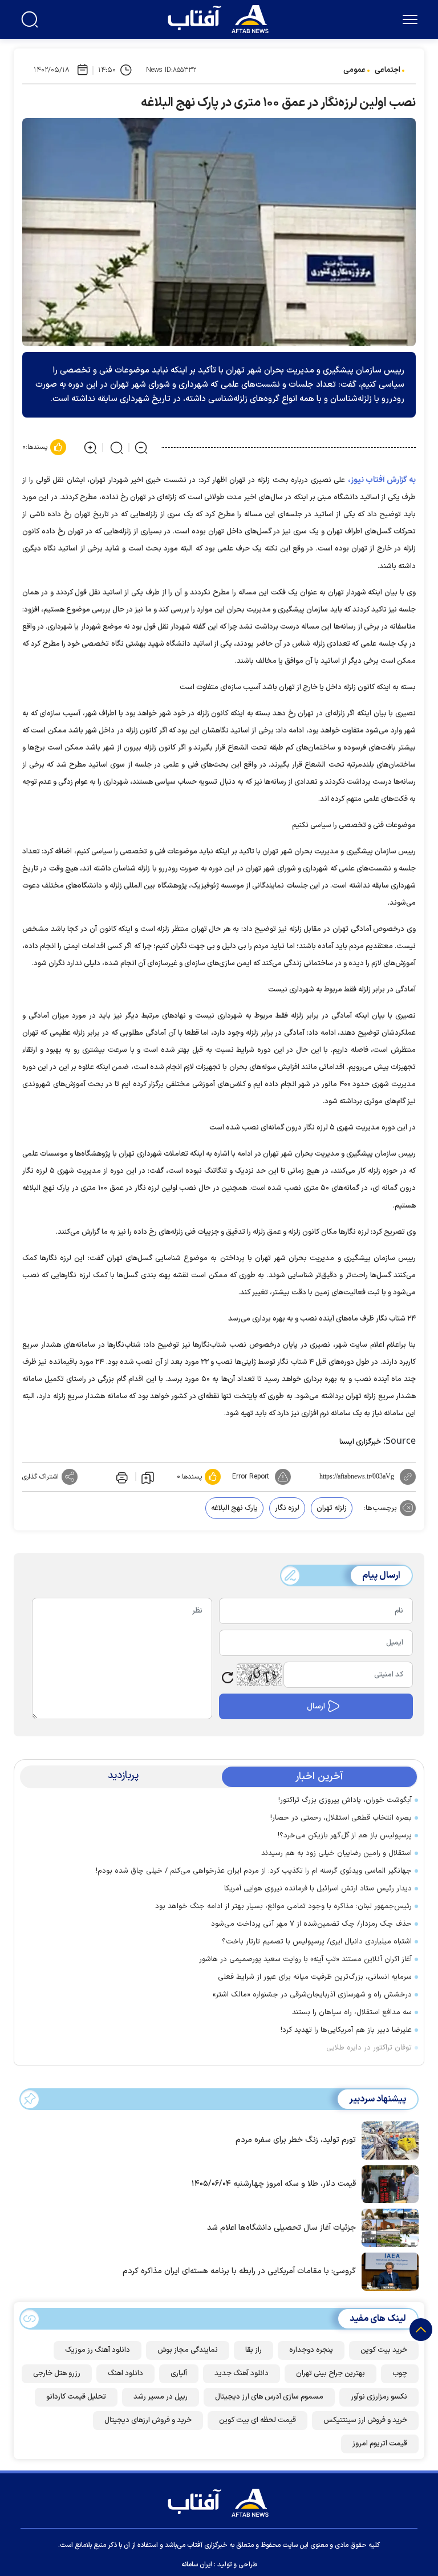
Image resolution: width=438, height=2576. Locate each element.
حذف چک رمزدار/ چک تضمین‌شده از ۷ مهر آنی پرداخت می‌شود (311, 1924)
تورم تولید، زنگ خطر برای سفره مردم (296, 2140)
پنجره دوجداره (311, 2350)
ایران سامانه (197, 2565)
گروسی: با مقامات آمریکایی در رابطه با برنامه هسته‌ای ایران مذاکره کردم (239, 2271)
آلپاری (179, 2374)
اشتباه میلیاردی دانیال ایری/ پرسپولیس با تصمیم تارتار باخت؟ (317, 1942)
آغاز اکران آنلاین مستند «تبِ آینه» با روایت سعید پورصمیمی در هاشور (305, 1959)
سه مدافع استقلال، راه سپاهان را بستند (352, 2012)
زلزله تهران (332, 1508)
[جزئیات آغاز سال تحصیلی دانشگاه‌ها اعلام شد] (387, 2227)
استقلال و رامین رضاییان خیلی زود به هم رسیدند (336, 1853)
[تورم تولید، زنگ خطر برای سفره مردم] (387, 2139)
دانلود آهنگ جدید (242, 2374)
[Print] (121, 1477)
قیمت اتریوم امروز (380, 2444)
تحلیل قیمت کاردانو (76, 2397)
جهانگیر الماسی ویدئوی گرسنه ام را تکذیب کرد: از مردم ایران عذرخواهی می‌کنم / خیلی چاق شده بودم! (254, 1871)
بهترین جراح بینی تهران (330, 2374)
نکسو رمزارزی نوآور (379, 2397)
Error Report (251, 1477)
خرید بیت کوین (384, 2350)
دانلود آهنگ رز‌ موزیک (98, 2350)
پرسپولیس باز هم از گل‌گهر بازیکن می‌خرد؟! (345, 1836)
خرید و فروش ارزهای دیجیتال (148, 2420)
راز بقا (254, 2350)
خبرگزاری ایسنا (360, 1442)
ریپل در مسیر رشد (161, 2397)
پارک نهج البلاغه (234, 1508)
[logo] (221, 18)
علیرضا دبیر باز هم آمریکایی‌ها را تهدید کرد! (346, 2030)
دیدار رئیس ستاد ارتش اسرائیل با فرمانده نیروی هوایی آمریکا (318, 1889)
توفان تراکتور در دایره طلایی (369, 2048)
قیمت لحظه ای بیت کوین (257, 2420)
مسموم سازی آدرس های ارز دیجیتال (269, 2397)
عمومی (354, 70)
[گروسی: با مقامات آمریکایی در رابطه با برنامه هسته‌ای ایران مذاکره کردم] (387, 2270)
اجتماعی (388, 70)
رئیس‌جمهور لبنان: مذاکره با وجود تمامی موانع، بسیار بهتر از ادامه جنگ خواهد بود (283, 1906)
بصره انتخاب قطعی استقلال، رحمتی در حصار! (341, 1818)
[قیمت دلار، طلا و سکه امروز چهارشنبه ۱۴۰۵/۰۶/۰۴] (387, 2183)
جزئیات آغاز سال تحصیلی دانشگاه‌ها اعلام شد (281, 2228)
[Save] (148, 1477)
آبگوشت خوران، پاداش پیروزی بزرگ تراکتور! (345, 1800)
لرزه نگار (287, 1508)
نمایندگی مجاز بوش (188, 2350)
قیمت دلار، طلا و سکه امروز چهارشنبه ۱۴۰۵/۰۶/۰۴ (274, 2184)
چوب (400, 2374)
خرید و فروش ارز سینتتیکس (365, 2420)
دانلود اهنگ (125, 2374)
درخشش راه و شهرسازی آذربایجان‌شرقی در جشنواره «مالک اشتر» (310, 1995)
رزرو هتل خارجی (57, 2374)
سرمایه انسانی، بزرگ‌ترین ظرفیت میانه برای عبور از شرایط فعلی (313, 1977)
